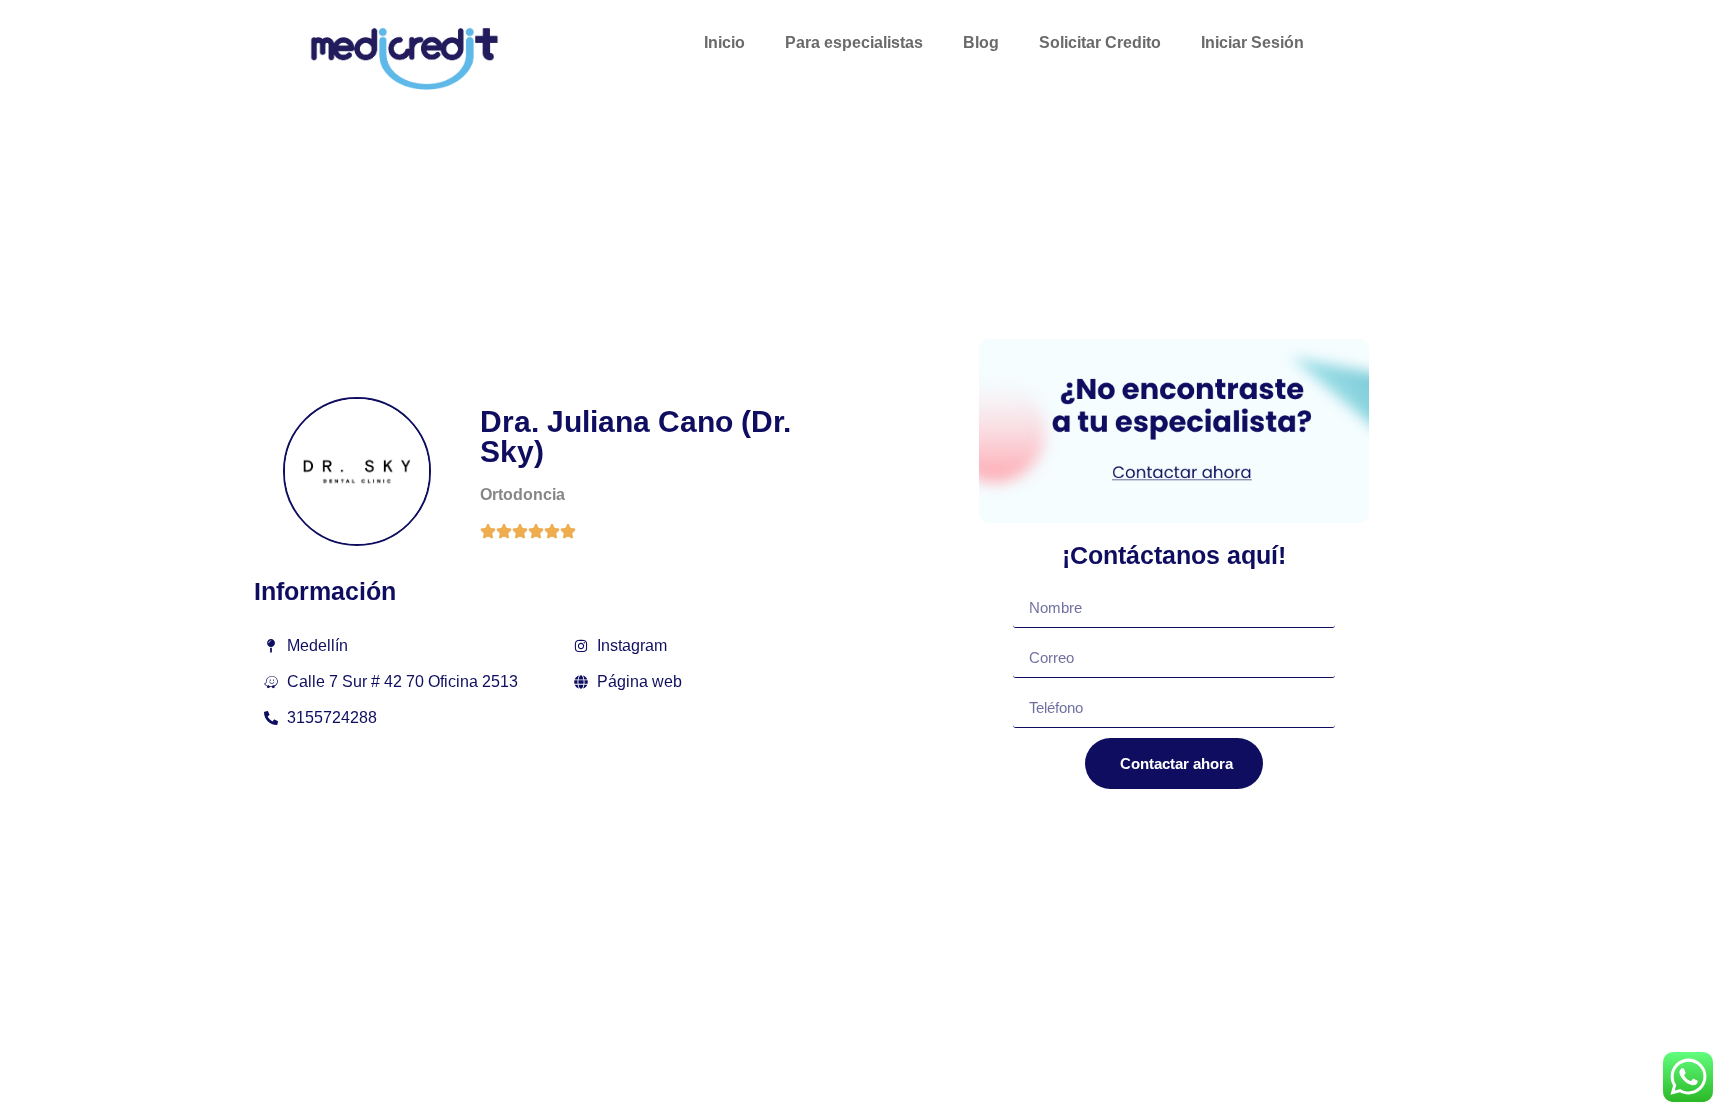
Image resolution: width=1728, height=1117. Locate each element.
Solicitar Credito (1100, 42)
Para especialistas (854, 42)
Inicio (724, 42)
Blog (981, 42)
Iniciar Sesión (1252, 42)
